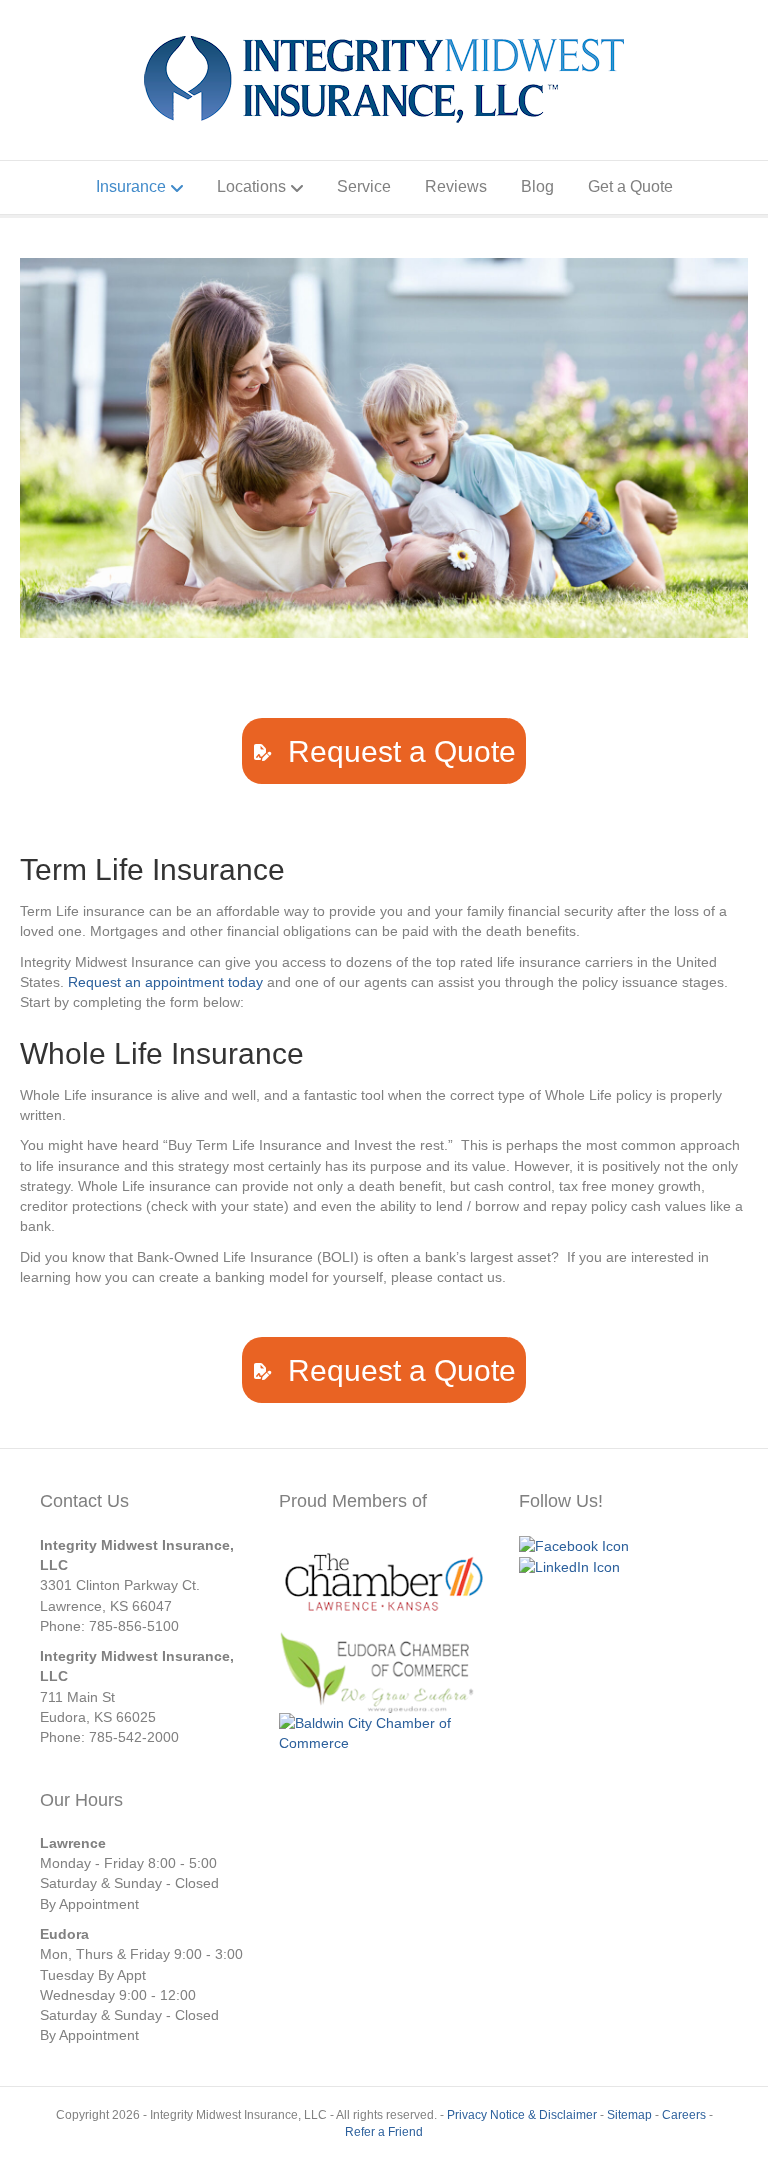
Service (364, 186)
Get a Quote (630, 186)
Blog (537, 186)
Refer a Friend (384, 2132)
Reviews (456, 186)
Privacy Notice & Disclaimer (522, 2115)
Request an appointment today (165, 982)
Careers (684, 2115)
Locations (251, 186)
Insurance (131, 186)
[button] (384, 751)
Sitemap (629, 2115)
